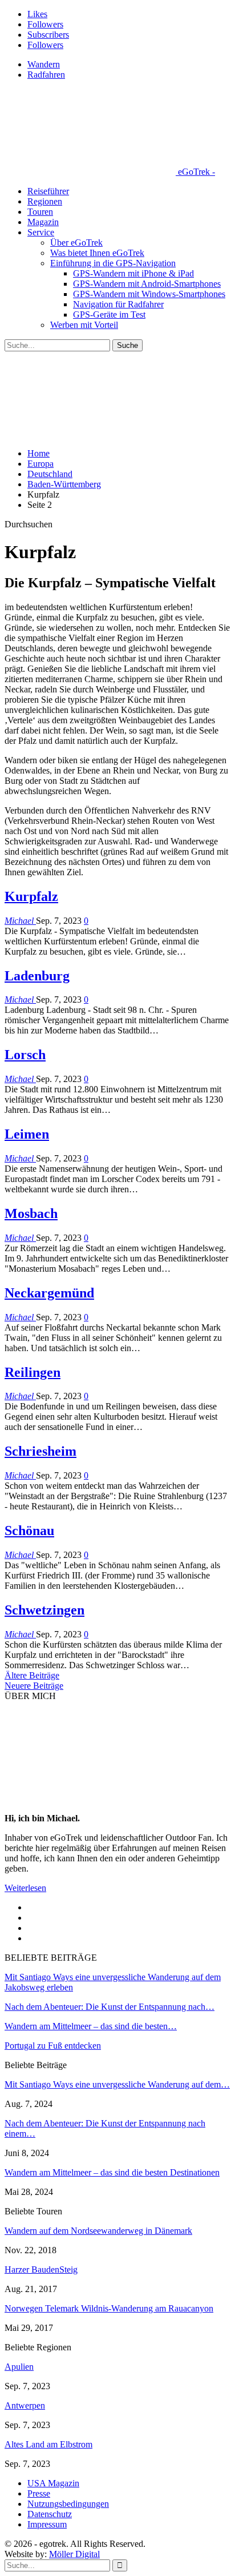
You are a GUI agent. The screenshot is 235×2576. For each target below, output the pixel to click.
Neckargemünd (49, 1293)
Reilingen (33, 1372)
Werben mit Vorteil (84, 325)
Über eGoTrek (76, 243)
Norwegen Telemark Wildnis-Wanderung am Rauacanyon (109, 2308)
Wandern (44, 64)
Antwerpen (25, 2405)
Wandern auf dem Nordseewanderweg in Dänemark (98, 2231)
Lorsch (25, 1055)
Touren (40, 212)
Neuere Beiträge (34, 1686)
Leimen (27, 1134)
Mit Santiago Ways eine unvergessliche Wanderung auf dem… (117, 2084)
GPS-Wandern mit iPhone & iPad (133, 273)
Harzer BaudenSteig (41, 2269)
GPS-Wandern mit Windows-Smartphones (149, 294)
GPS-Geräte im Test (109, 315)
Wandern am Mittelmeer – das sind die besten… (91, 2026)
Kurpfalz (31, 896)
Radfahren (46, 75)
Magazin (43, 222)
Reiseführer (48, 191)
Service (41, 232)
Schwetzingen (44, 1610)
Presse (39, 2493)
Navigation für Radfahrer (118, 304)
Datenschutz (50, 2514)
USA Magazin (53, 2483)
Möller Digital (74, 2554)
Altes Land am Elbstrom (48, 2444)
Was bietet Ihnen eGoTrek (97, 253)
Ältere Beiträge (32, 1675)
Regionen (45, 201)
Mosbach (31, 1213)
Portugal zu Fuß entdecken (53, 2046)
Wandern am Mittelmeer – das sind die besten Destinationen (112, 2172)
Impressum (47, 2524)
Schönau (29, 1531)
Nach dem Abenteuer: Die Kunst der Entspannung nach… (110, 2007)
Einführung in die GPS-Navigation (113, 263)
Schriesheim (40, 1451)
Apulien (19, 2367)
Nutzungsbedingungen (68, 2504)
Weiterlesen (25, 1888)
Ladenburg (37, 976)
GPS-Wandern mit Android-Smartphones (147, 284)
